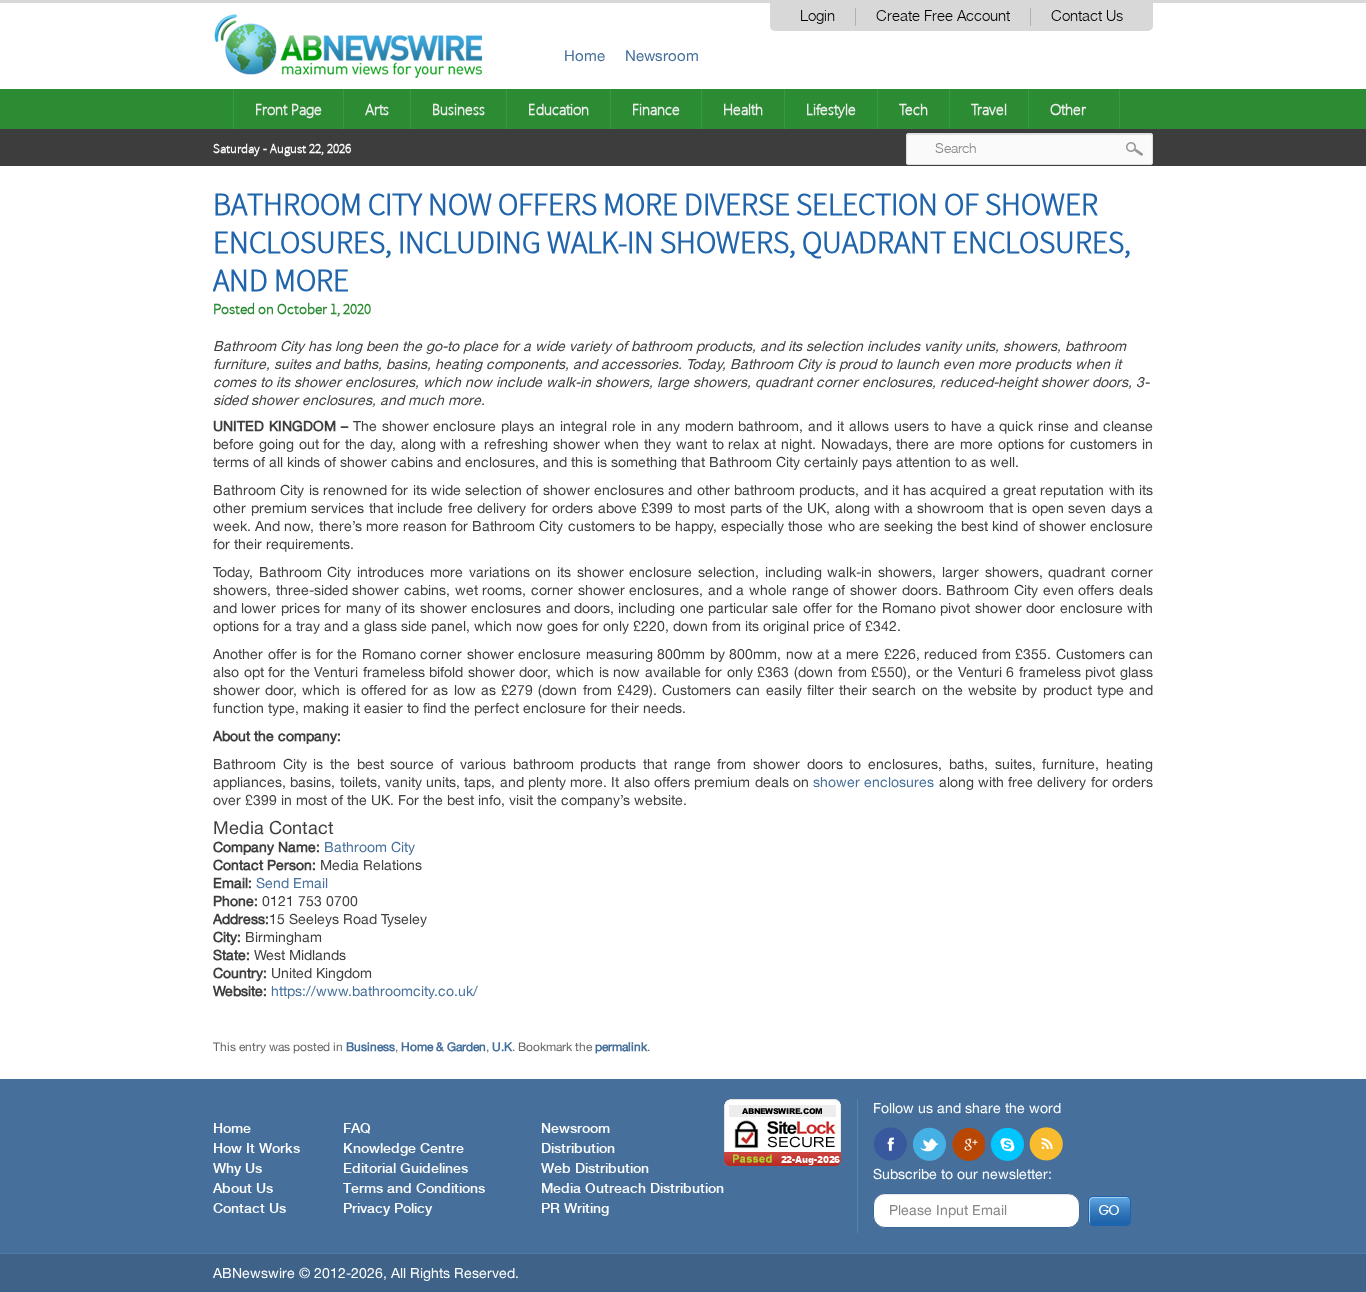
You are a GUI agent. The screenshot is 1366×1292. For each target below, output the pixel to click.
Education (558, 109)
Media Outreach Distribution (632, 1189)
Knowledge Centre (403, 1149)
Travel (989, 109)
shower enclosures (873, 782)
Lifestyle (831, 109)
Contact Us (1087, 16)
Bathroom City (369, 847)
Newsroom (662, 55)
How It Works (256, 1149)
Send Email (292, 883)
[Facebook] (890, 1146)
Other (1068, 109)
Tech (913, 109)
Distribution (578, 1149)
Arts (377, 109)
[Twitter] (929, 1146)
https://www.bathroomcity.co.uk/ (374, 991)
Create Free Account (943, 16)
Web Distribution (595, 1169)
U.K (502, 1047)
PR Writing (575, 1209)
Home (584, 55)
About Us (243, 1189)
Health (743, 109)
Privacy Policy (387, 1209)
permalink (621, 1047)
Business (458, 109)
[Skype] (1007, 1146)
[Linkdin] (968, 1146)
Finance (656, 109)
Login (817, 16)
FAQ (357, 1129)
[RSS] (1046, 1146)
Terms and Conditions (414, 1189)
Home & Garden (443, 1047)
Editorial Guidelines (405, 1169)
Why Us (237, 1169)
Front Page (288, 109)
